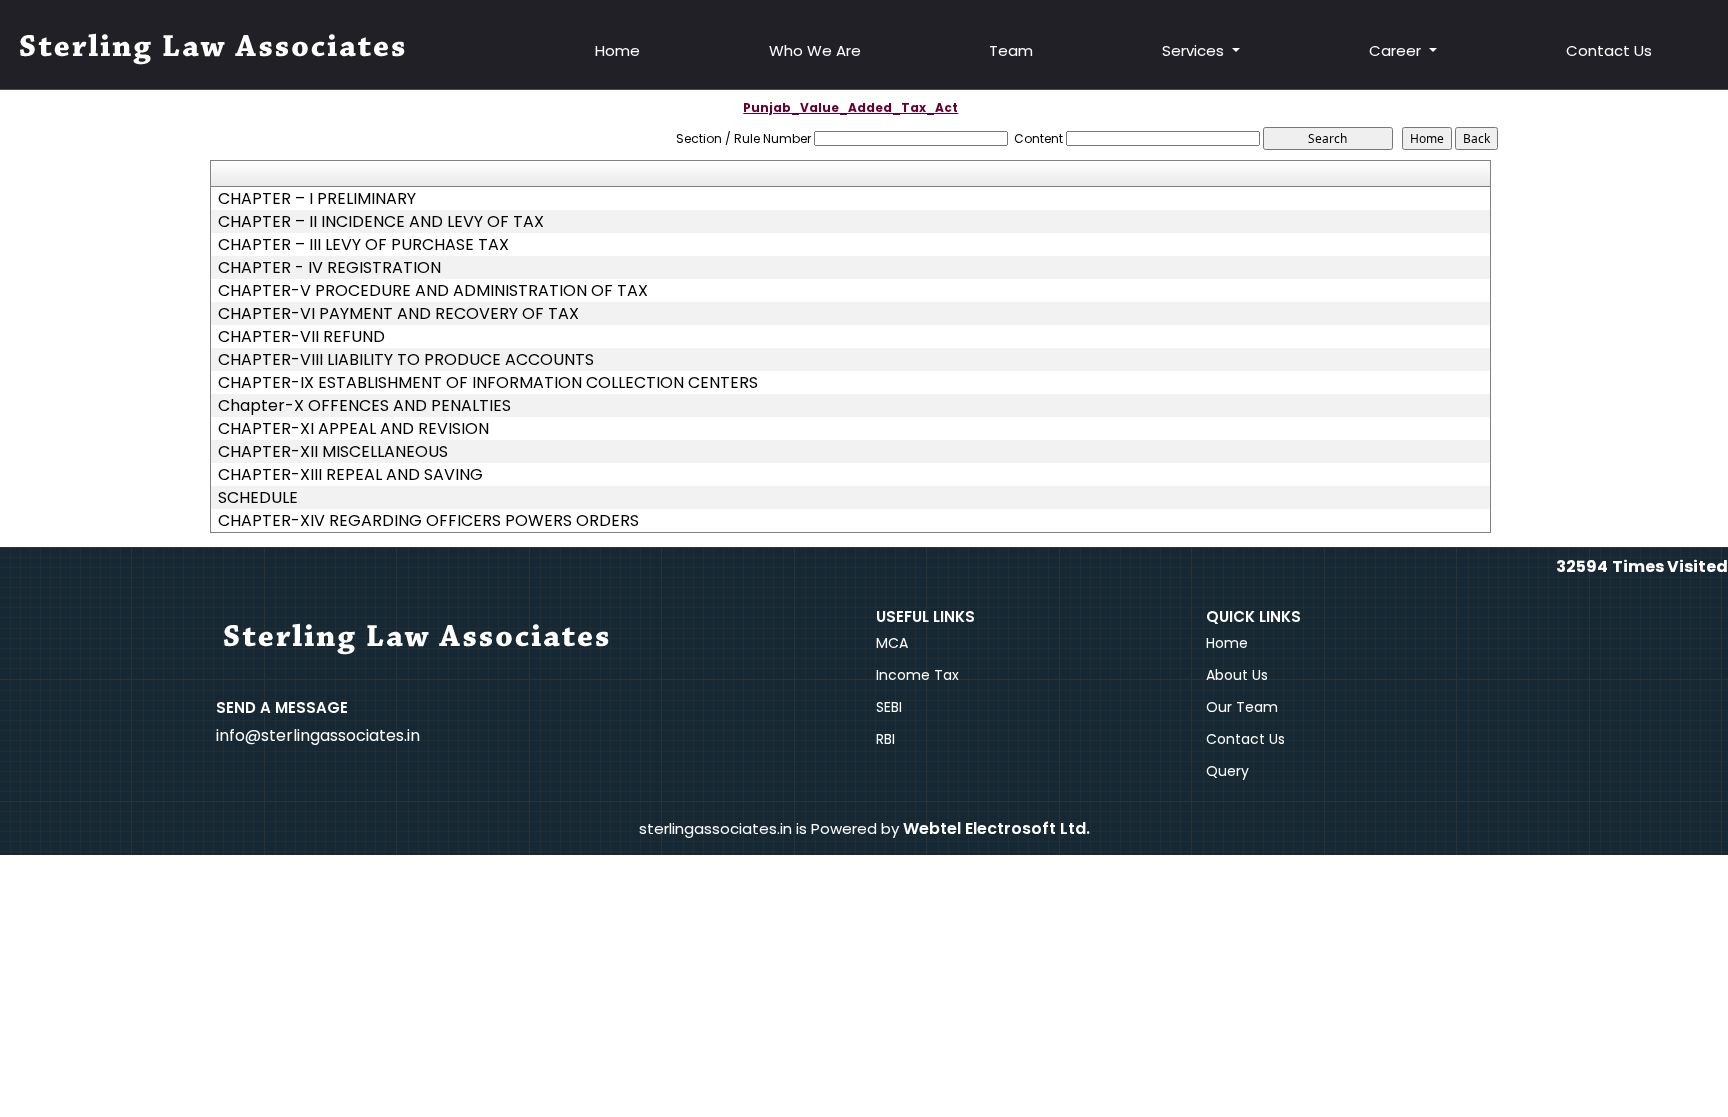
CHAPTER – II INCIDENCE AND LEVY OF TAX (381, 222)
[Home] (215, 49)
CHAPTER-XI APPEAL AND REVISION (353, 429)
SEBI (889, 707)
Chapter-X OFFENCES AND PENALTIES (364, 406)
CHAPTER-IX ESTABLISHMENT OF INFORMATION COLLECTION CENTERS (488, 383)
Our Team (1242, 707)
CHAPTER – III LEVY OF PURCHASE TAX (363, 245)
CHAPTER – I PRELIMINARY (317, 199)
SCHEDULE (258, 498)
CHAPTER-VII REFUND (301, 337)
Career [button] (1397, 50)
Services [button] (1195, 50)
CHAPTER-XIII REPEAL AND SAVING (350, 475)
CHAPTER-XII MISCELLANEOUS (333, 452)
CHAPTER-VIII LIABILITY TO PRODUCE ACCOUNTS (406, 360)
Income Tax (917, 675)
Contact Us (1609, 50)
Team (1011, 50)
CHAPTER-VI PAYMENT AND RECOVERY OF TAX (398, 314)
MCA (892, 643)
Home (617, 50)
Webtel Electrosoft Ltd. (996, 828)
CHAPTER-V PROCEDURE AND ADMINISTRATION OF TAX (433, 291)
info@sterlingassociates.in (318, 735)
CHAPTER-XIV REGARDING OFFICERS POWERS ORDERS (428, 521)
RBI (885, 739)
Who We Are (815, 50)
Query (1227, 771)
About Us (1237, 675)
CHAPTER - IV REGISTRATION (329, 268)
